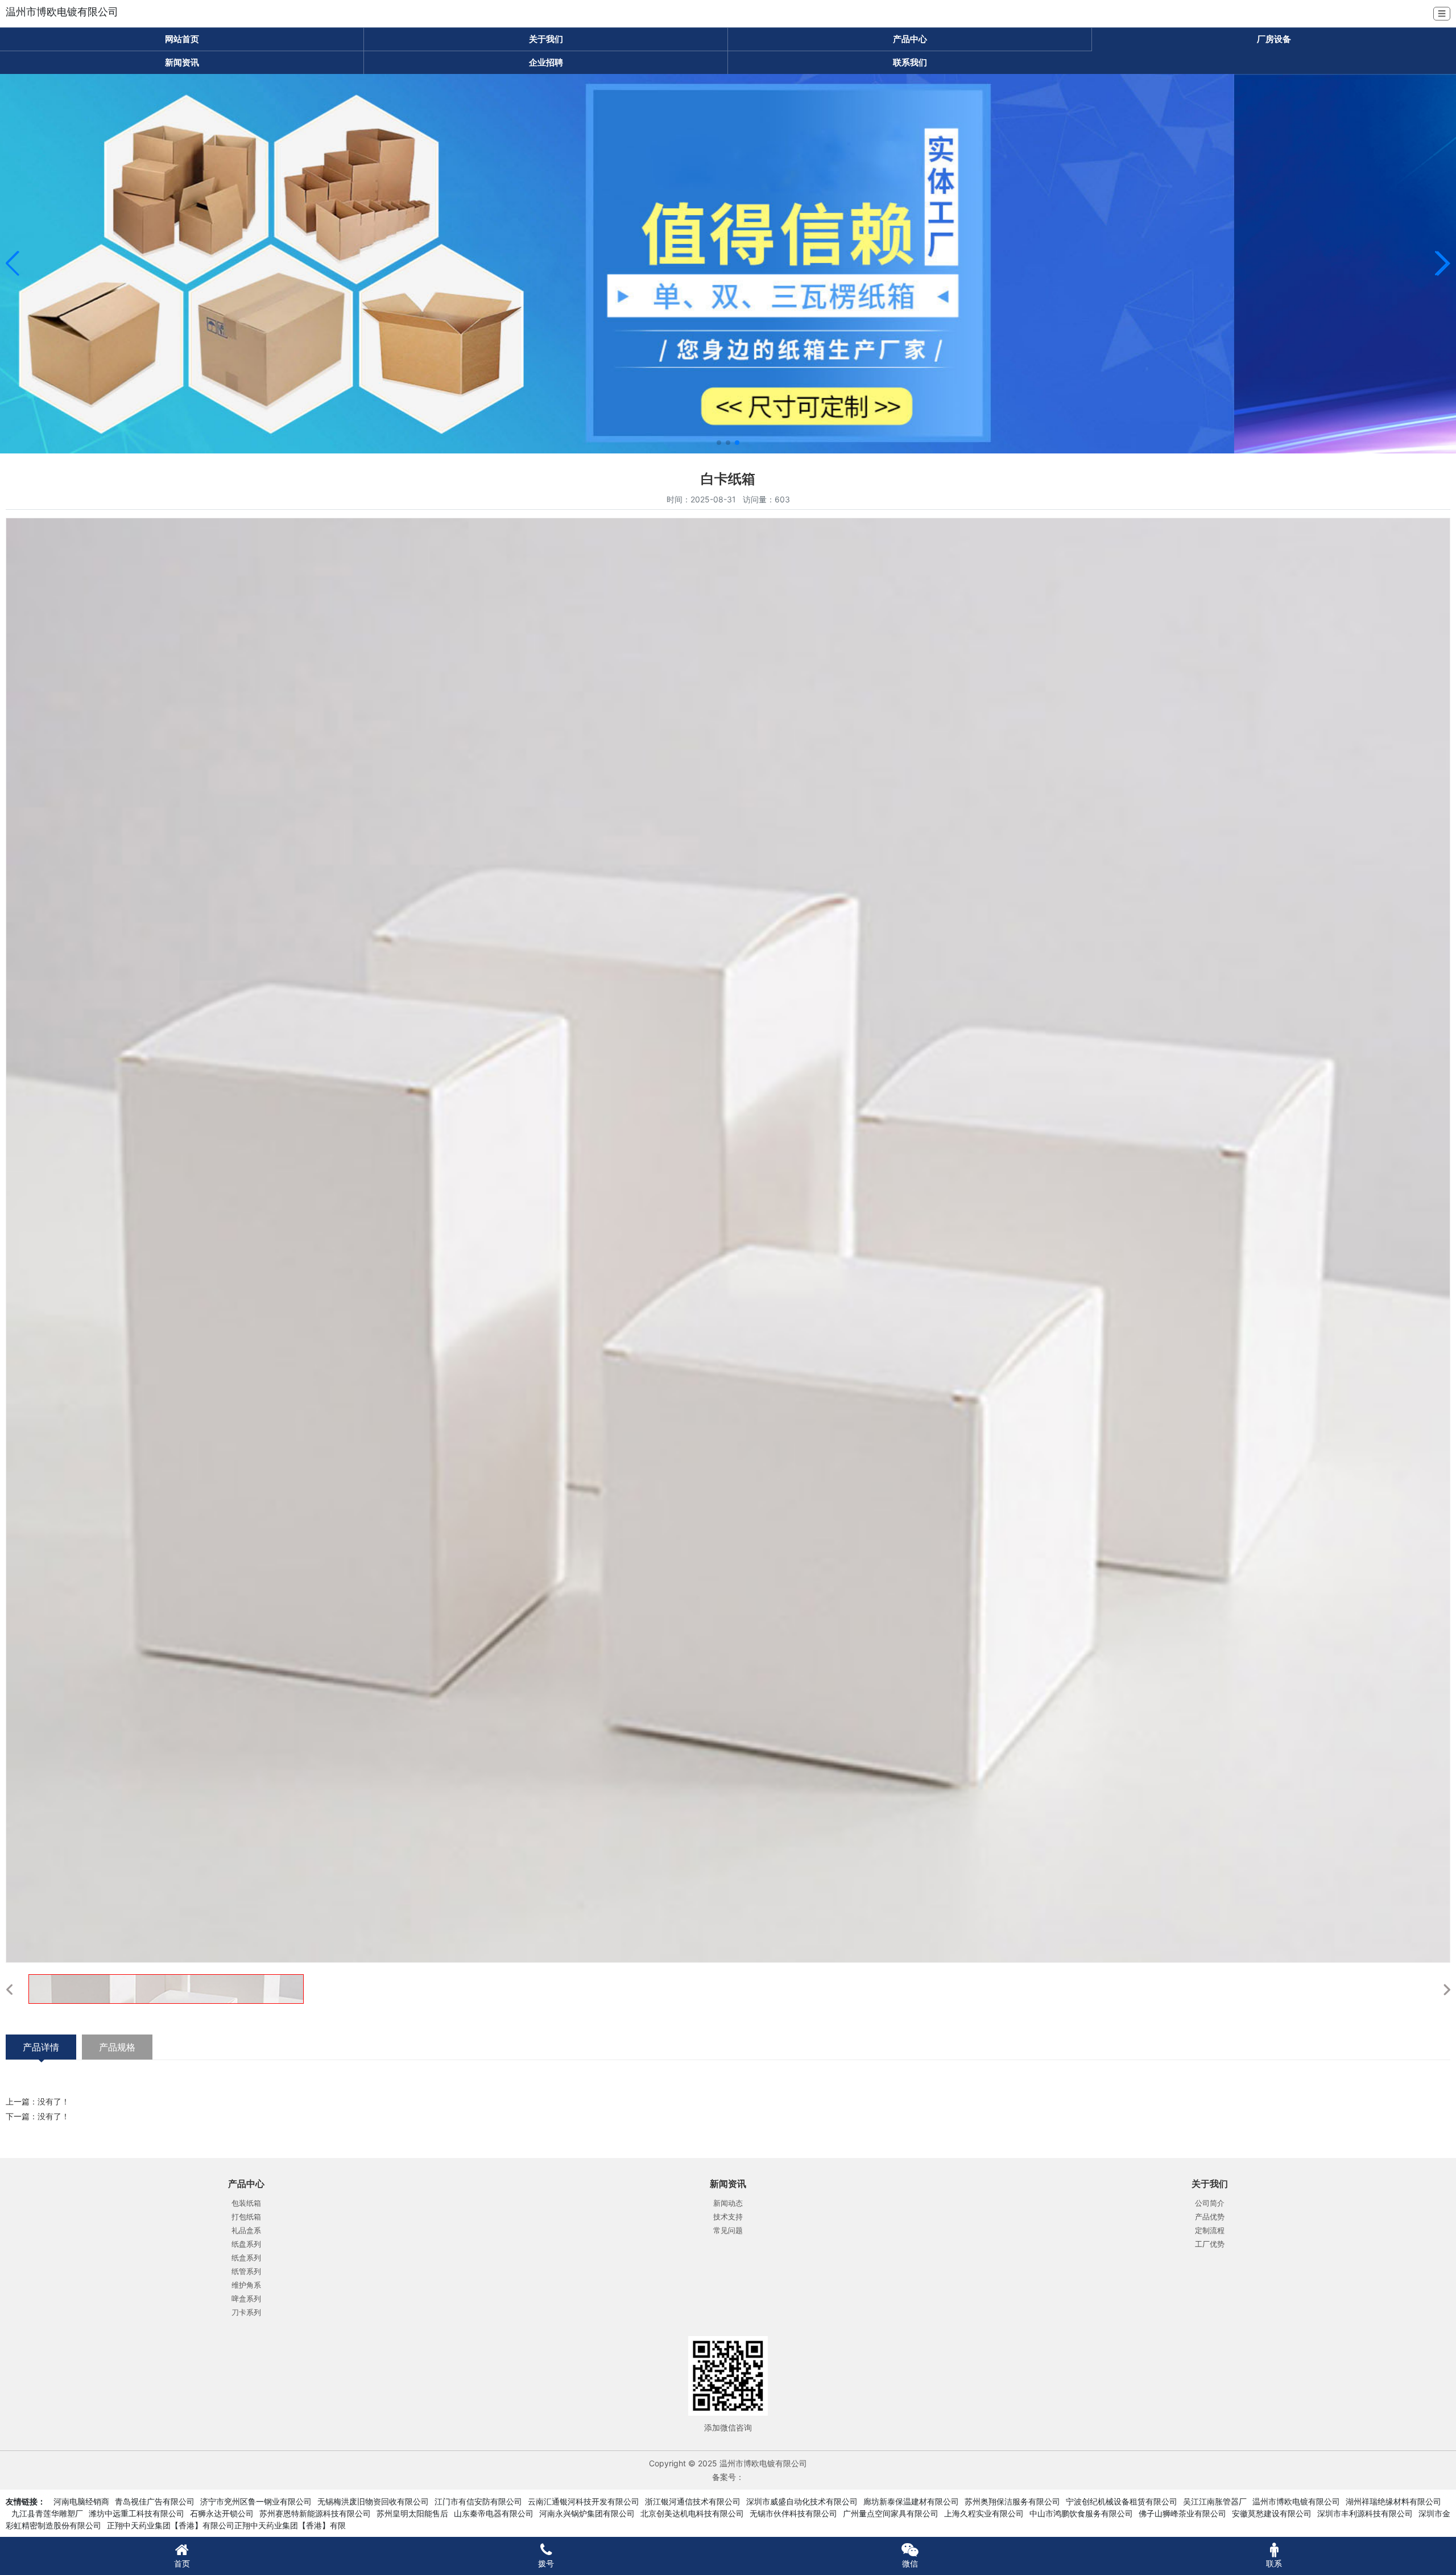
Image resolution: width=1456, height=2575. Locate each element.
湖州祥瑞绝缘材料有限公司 (1393, 2501)
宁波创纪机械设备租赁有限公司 (1122, 2501)
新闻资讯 (182, 62)
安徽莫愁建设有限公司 (1272, 2513)
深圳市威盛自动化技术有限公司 (802, 2501)
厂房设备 (1274, 39)
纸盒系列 (246, 2258)
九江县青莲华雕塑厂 (47, 2513)
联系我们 (910, 62)
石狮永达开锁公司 (222, 2513)
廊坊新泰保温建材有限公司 (911, 2501)
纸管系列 (246, 2271)
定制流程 (1210, 2230)
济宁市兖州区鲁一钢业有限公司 (256, 2501)
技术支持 (728, 2217)
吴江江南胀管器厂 (1215, 2501)
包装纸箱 (246, 2203)
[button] (13, 263)
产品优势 (1210, 2217)
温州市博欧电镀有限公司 (1296, 2501)
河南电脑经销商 (81, 2501)
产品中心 (910, 39)
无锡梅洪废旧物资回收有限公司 (373, 2501)
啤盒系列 (246, 2298)
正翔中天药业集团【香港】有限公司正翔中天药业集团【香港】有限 (226, 2525)
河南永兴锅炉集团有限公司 (587, 2513)
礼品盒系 (246, 2230)
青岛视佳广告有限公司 (155, 2501)
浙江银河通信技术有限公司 (693, 2501)
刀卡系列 (246, 2312)
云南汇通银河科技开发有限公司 (584, 2501)
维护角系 (246, 2285)
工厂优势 (1210, 2244)
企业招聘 (546, 62)
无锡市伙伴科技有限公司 (793, 2513)
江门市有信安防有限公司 (478, 2501)
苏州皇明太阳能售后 (412, 2513)
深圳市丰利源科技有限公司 (1365, 2513)
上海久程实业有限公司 (984, 2513)
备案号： (728, 2477)
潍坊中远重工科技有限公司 (136, 2513)
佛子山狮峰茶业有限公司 (1182, 2513)
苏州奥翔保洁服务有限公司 (1012, 2501)
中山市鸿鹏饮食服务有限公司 (1081, 2513)
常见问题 (728, 2230)
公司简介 (1210, 2203)
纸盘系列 (246, 2244)
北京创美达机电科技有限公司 (692, 2513)
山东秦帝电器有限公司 (494, 2513)
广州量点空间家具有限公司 (891, 2513)
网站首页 (182, 39)
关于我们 (546, 39)
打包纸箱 (246, 2217)
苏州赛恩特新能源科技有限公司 (315, 2513)
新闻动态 (728, 2203)
